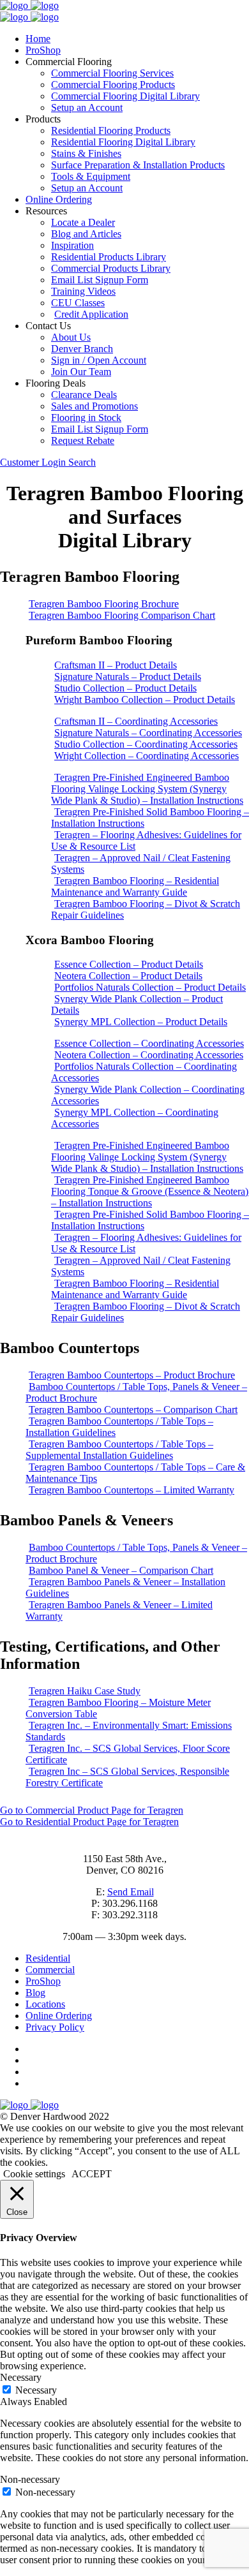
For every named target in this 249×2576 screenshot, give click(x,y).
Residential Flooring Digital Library (123, 142)
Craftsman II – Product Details (116, 665)
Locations (45, 2004)
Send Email (131, 1892)
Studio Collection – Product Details (125, 688)
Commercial (50, 1970)
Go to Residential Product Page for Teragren (89, 1822)
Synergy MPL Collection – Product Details (141, 1022)
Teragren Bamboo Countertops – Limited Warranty (132, 1490)
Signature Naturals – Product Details (128, 677)
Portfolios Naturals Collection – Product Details (150, 987)
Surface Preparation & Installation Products (138, 165)
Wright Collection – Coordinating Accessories (147, 756)
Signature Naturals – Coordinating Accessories (148, 733)
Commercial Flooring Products (113, 85)
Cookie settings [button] (34, 2174)
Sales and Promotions (94, 406)
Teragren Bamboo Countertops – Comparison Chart (133, 1410)
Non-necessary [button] (30, 2479)
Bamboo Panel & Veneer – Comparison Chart (121, 1570)
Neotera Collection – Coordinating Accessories (149, 1055)
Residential (48, 1958)
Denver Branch (82, 349)
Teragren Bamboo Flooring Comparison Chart (122, 615)
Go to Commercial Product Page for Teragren (92, 1810)
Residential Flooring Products (111, 130)
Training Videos (83, 291)
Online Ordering (59, 199)
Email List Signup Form (100, 280)
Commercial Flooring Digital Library (125, 96)
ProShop (43, 50)
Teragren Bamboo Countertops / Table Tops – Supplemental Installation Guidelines (119, 1450)
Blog (35, 1993)
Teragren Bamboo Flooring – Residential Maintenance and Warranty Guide (135, 886)
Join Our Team (81, 372)
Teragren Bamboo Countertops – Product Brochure (132, 1375)
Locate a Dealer (83, 222)
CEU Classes (78, 303)
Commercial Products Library (111, 268)
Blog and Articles (86, 234)
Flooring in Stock (86, 418)
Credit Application (91, 314)
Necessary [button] (21, 2377)
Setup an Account (87, 107)
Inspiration (72, 245)
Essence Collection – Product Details (129, 964)
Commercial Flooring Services (112, 73)
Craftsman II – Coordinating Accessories (136, 721)
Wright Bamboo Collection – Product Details (145, 700)
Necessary (36, 2390)
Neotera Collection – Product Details (128, 976)
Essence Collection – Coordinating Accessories (149, 1043)
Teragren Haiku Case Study (85, 1691)
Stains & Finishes (86, 153)
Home (38, 39)
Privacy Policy (55, 2027)
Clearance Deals (84, 395)
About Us (71, 337)
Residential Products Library (109, 257)
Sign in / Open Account (99, 360)
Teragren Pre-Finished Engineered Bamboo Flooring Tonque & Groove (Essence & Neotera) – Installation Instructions (150, 1191)
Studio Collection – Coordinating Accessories (146, 744)
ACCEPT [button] (92, 2174)
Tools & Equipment (91, 176)
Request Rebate (83, 440)
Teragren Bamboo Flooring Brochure (104, 604)
